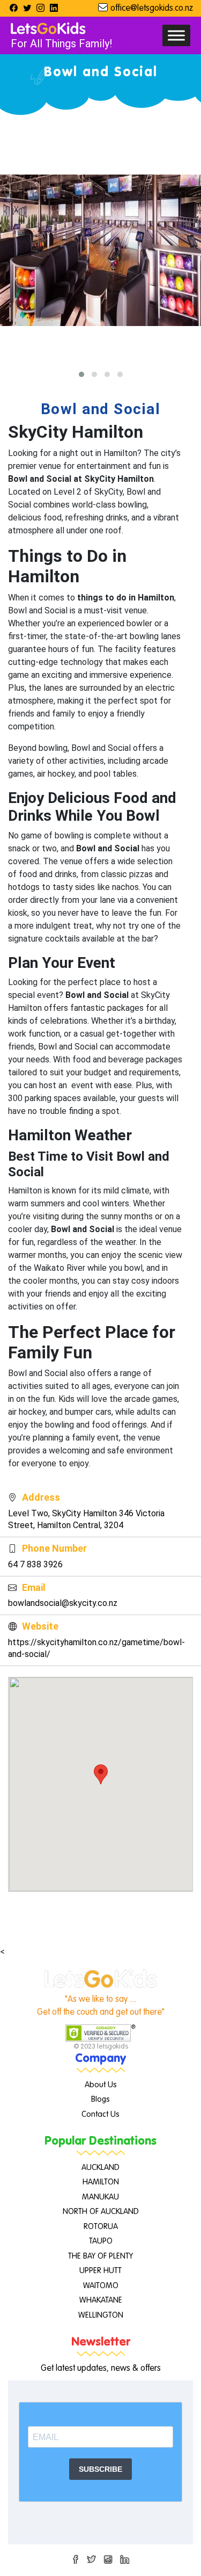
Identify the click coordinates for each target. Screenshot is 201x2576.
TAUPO (101, 2241)
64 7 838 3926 (35, 1564)
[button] (81, 374)
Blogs (100, 2099)
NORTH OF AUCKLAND (101, 2212)
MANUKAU (100, 2197)
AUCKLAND (100, 2168)
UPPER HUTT (100, 2271)
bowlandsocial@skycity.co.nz (63, 1603)
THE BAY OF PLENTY (100, 2256)
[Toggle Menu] (176, 35)
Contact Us (100, 2114)
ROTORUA (101, 2227)
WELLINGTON (101, 2315)
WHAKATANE (101, 2300)
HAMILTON (101, 2182)
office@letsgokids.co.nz (152, 9)
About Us (101, 2085)
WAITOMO (101, 2286)
